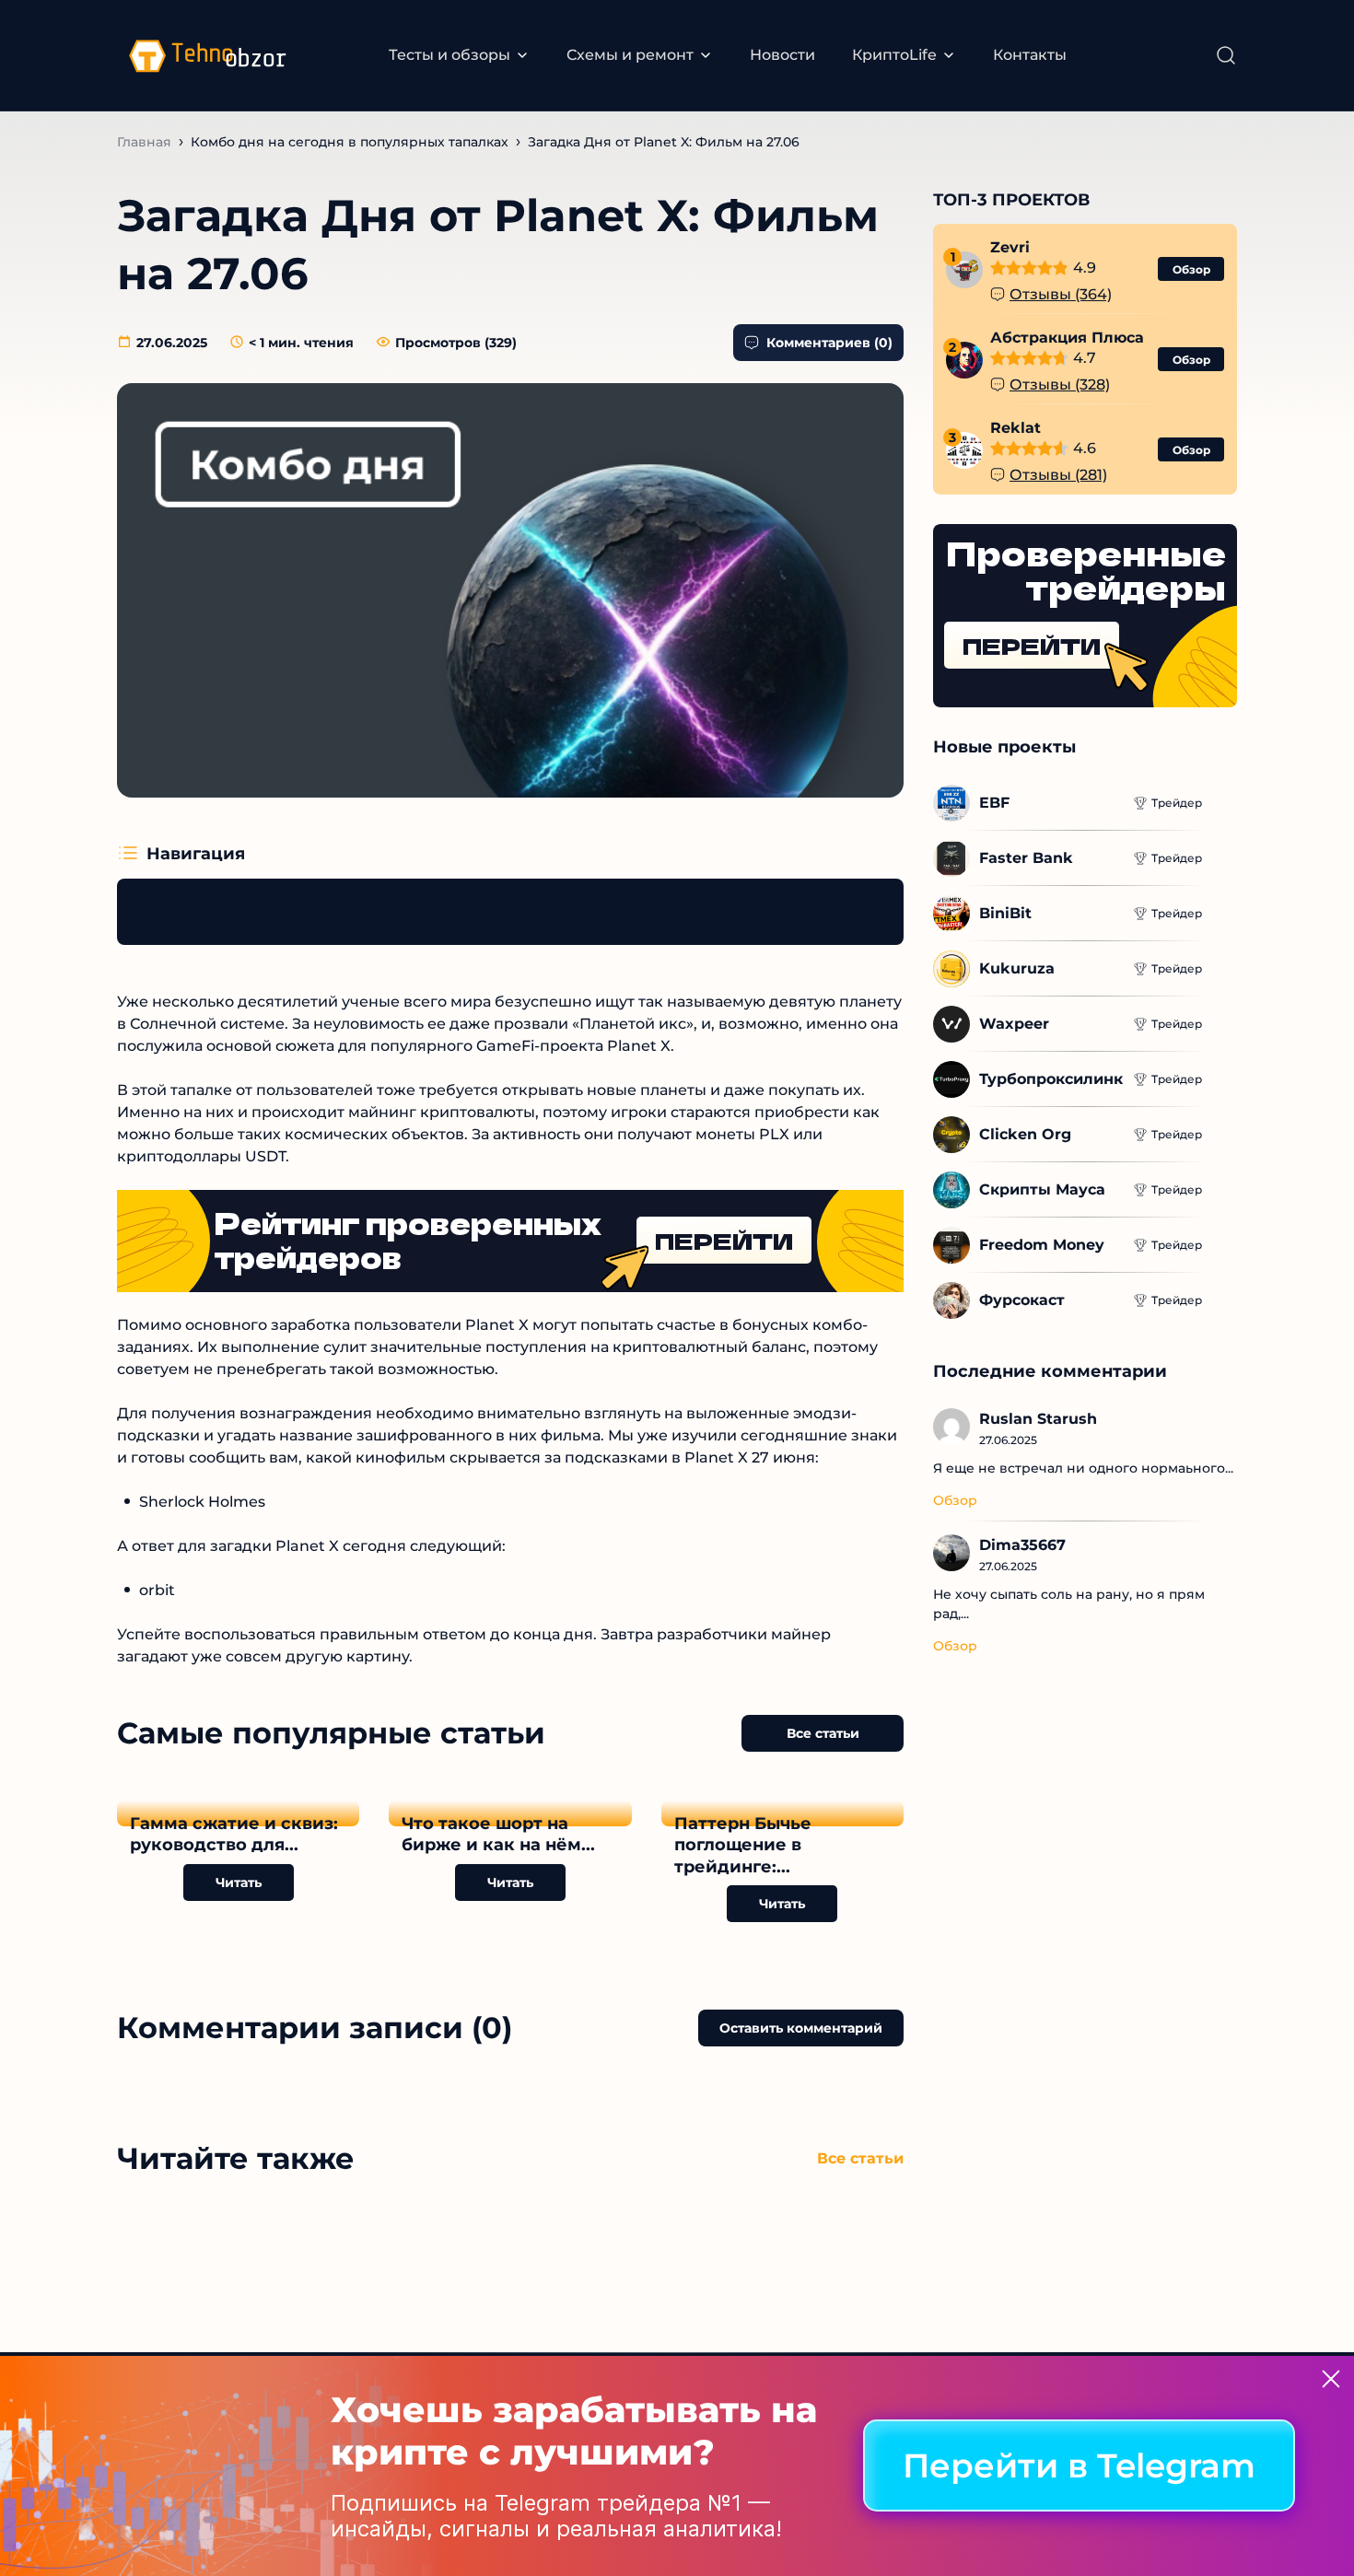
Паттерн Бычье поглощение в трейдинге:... (743, 1845)
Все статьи (823, 1733)
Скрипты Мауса (1042, 1189)
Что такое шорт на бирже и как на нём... (498, 1834)
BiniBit (1005, 913)
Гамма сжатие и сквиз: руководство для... (234, 1834)
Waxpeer (1014, 1024)
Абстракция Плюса (1067, 338)
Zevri (1010, 248)
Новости (782, 55)
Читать (239, 1882)
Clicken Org (1025, 1134)
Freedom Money (1042, 1245)
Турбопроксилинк (1051, 1079)
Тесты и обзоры (449, 55)
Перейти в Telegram (1079, 2466)
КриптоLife (894, 55)
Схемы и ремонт (630, 55)
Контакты (1030, 55)
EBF (994, 803)
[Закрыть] (1331, 2379)
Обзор (1191, 269)
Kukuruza (1017, 968)
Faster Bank (1026, 858)
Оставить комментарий (801, 2028)
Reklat (1015, 429)
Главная (144, 142)
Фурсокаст (1022, 1300)
